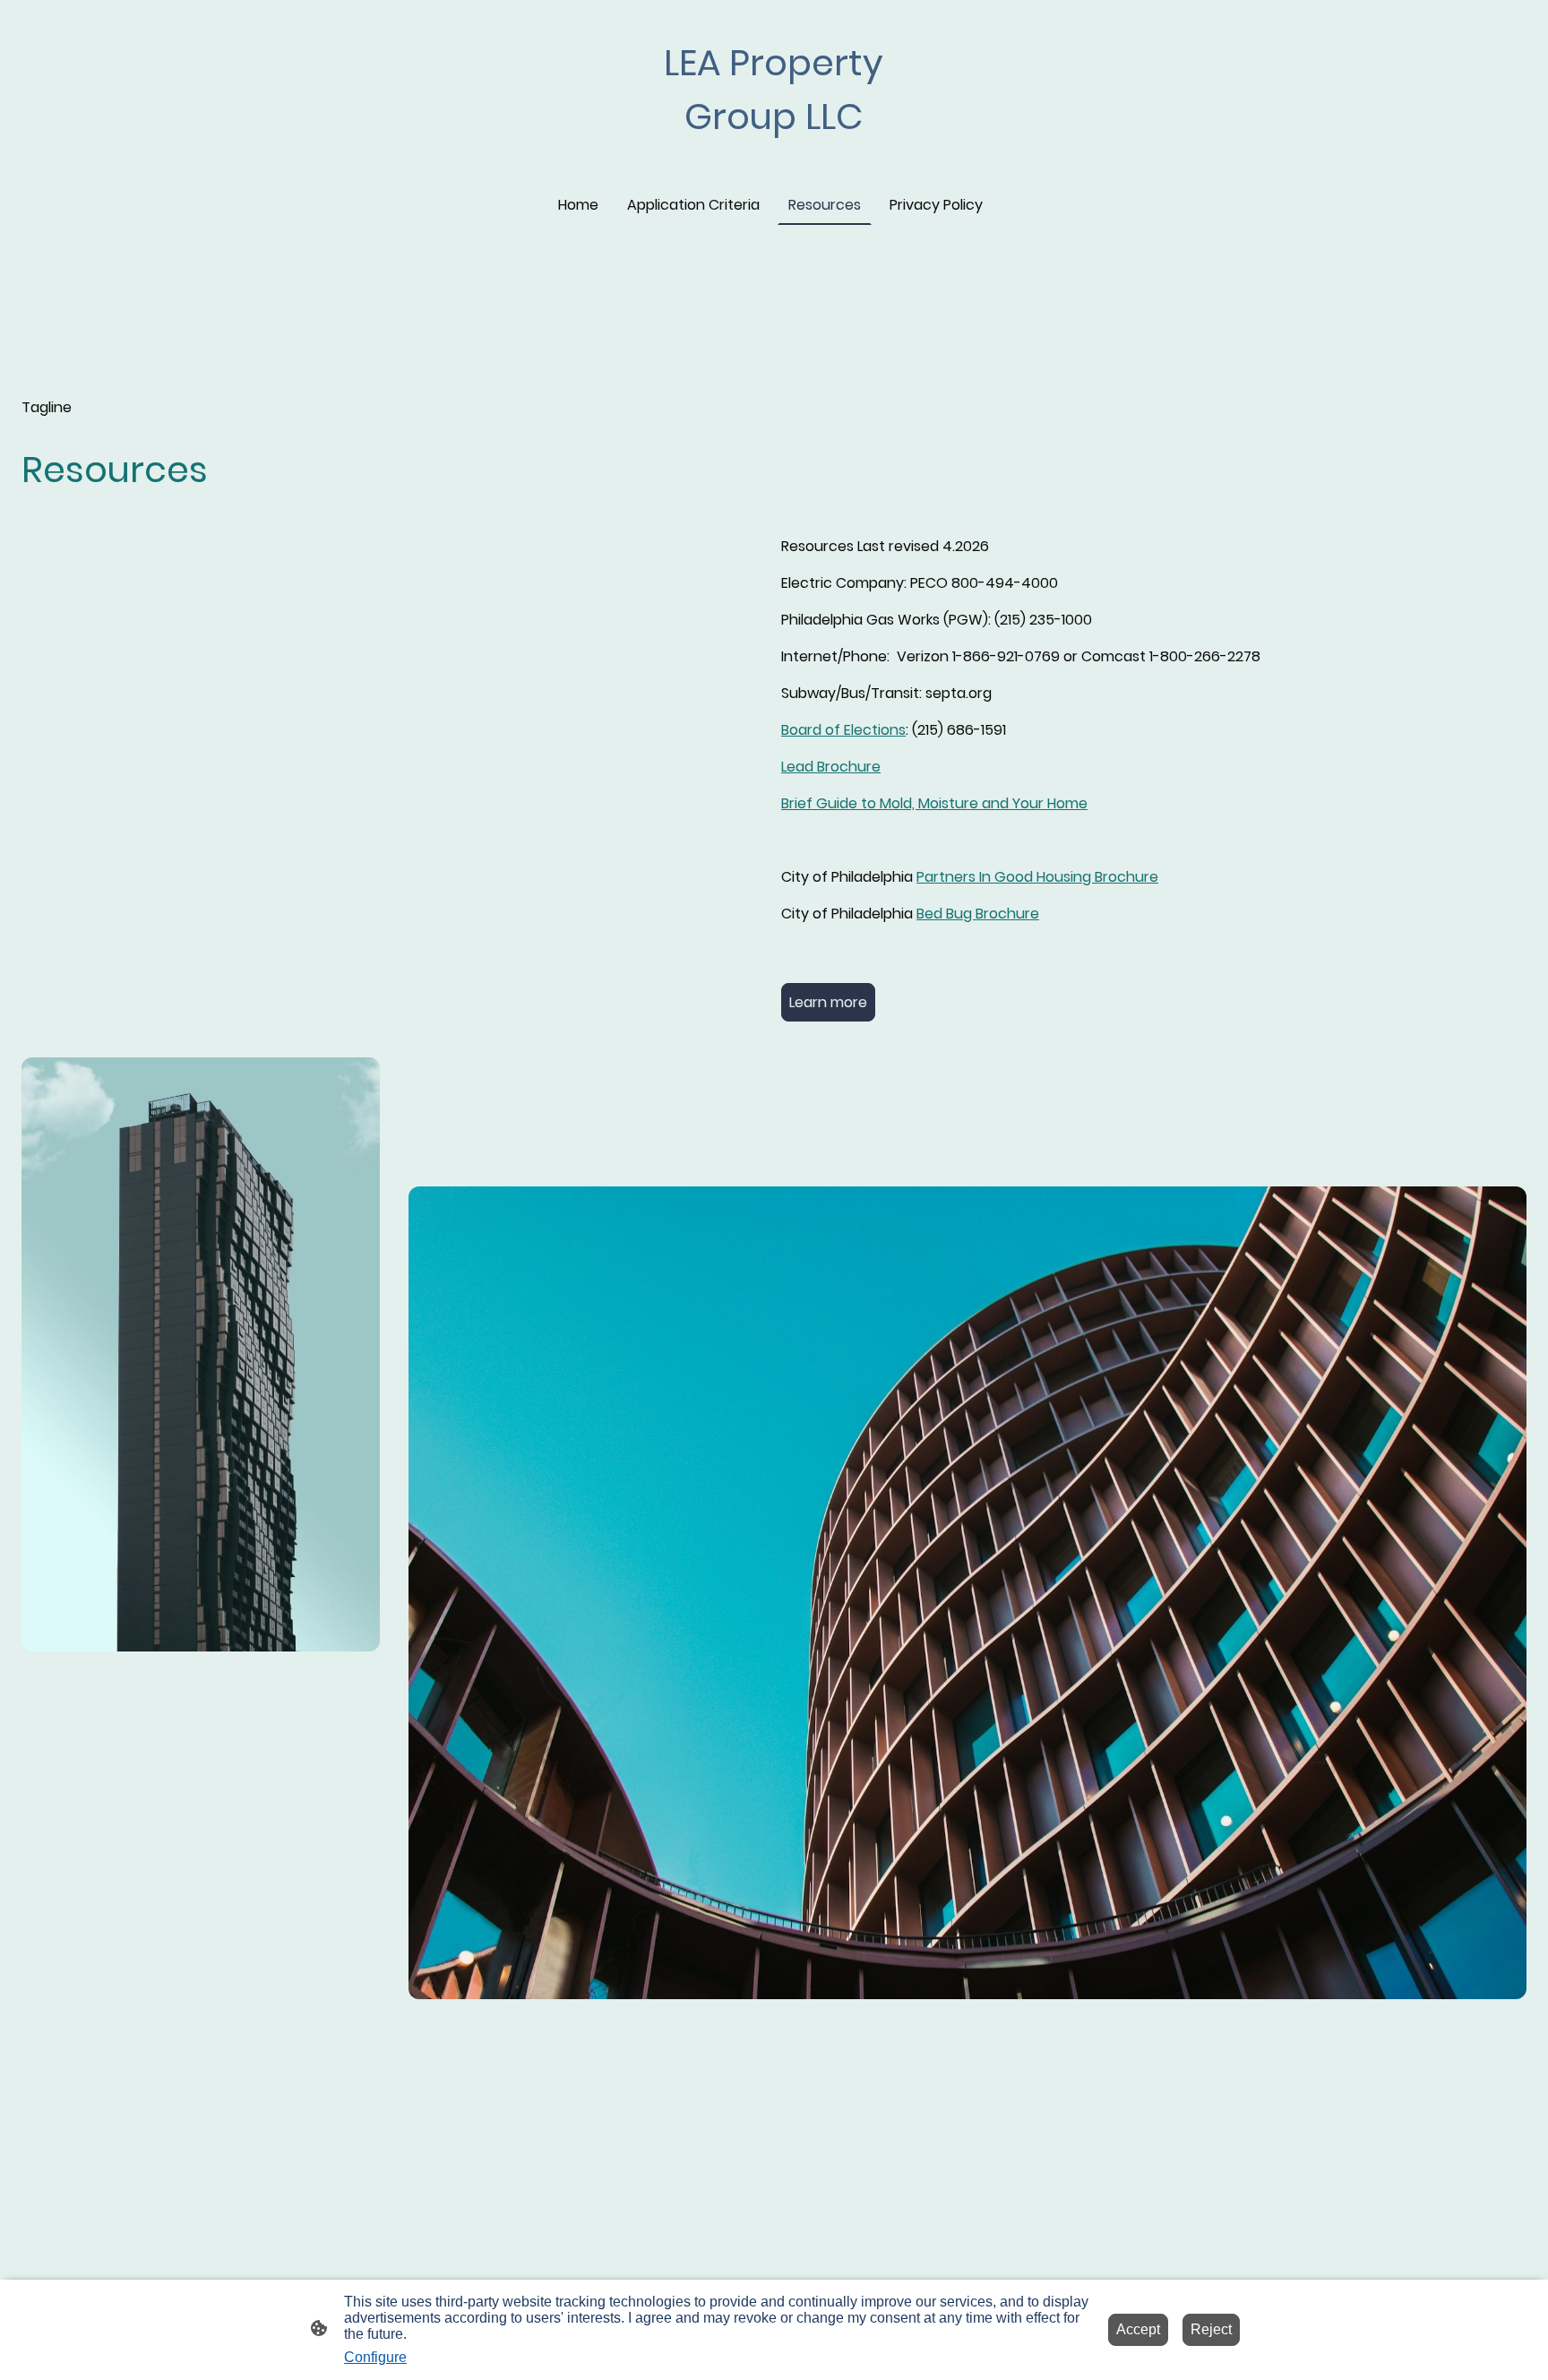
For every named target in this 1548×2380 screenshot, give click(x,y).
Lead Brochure (831, 767)
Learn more (828, 1002)
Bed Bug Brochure (978, 914)
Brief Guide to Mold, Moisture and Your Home (934, 803)
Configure (375, 2357)
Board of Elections (843, 730)
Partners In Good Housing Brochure (1037, 877)
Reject (1211, 2329)
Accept (1138, 2329)
